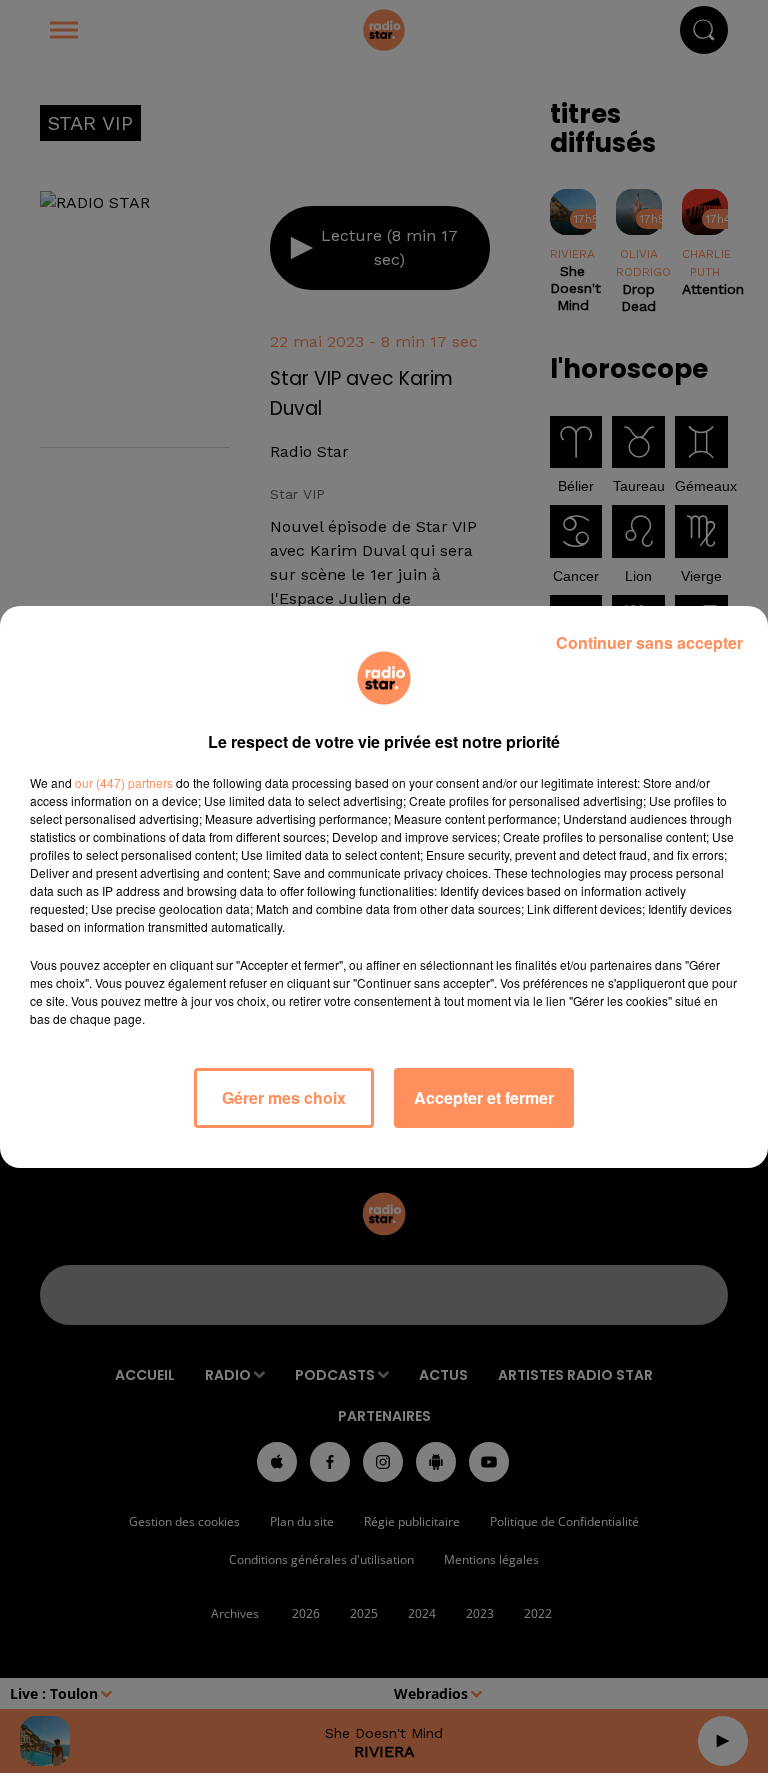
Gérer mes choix (284, 1097)
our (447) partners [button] (124, 782)
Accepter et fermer (484, 1097)
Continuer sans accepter (649, 642)
